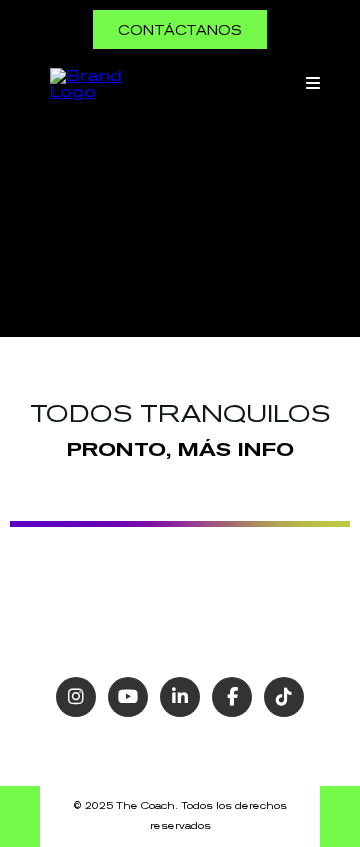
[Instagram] (76, 697)
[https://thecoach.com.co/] (90, 81)
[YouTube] (128, 697)
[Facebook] (232, 697)
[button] (310, 83)
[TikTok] (284, 697)
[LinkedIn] (180, 697)
